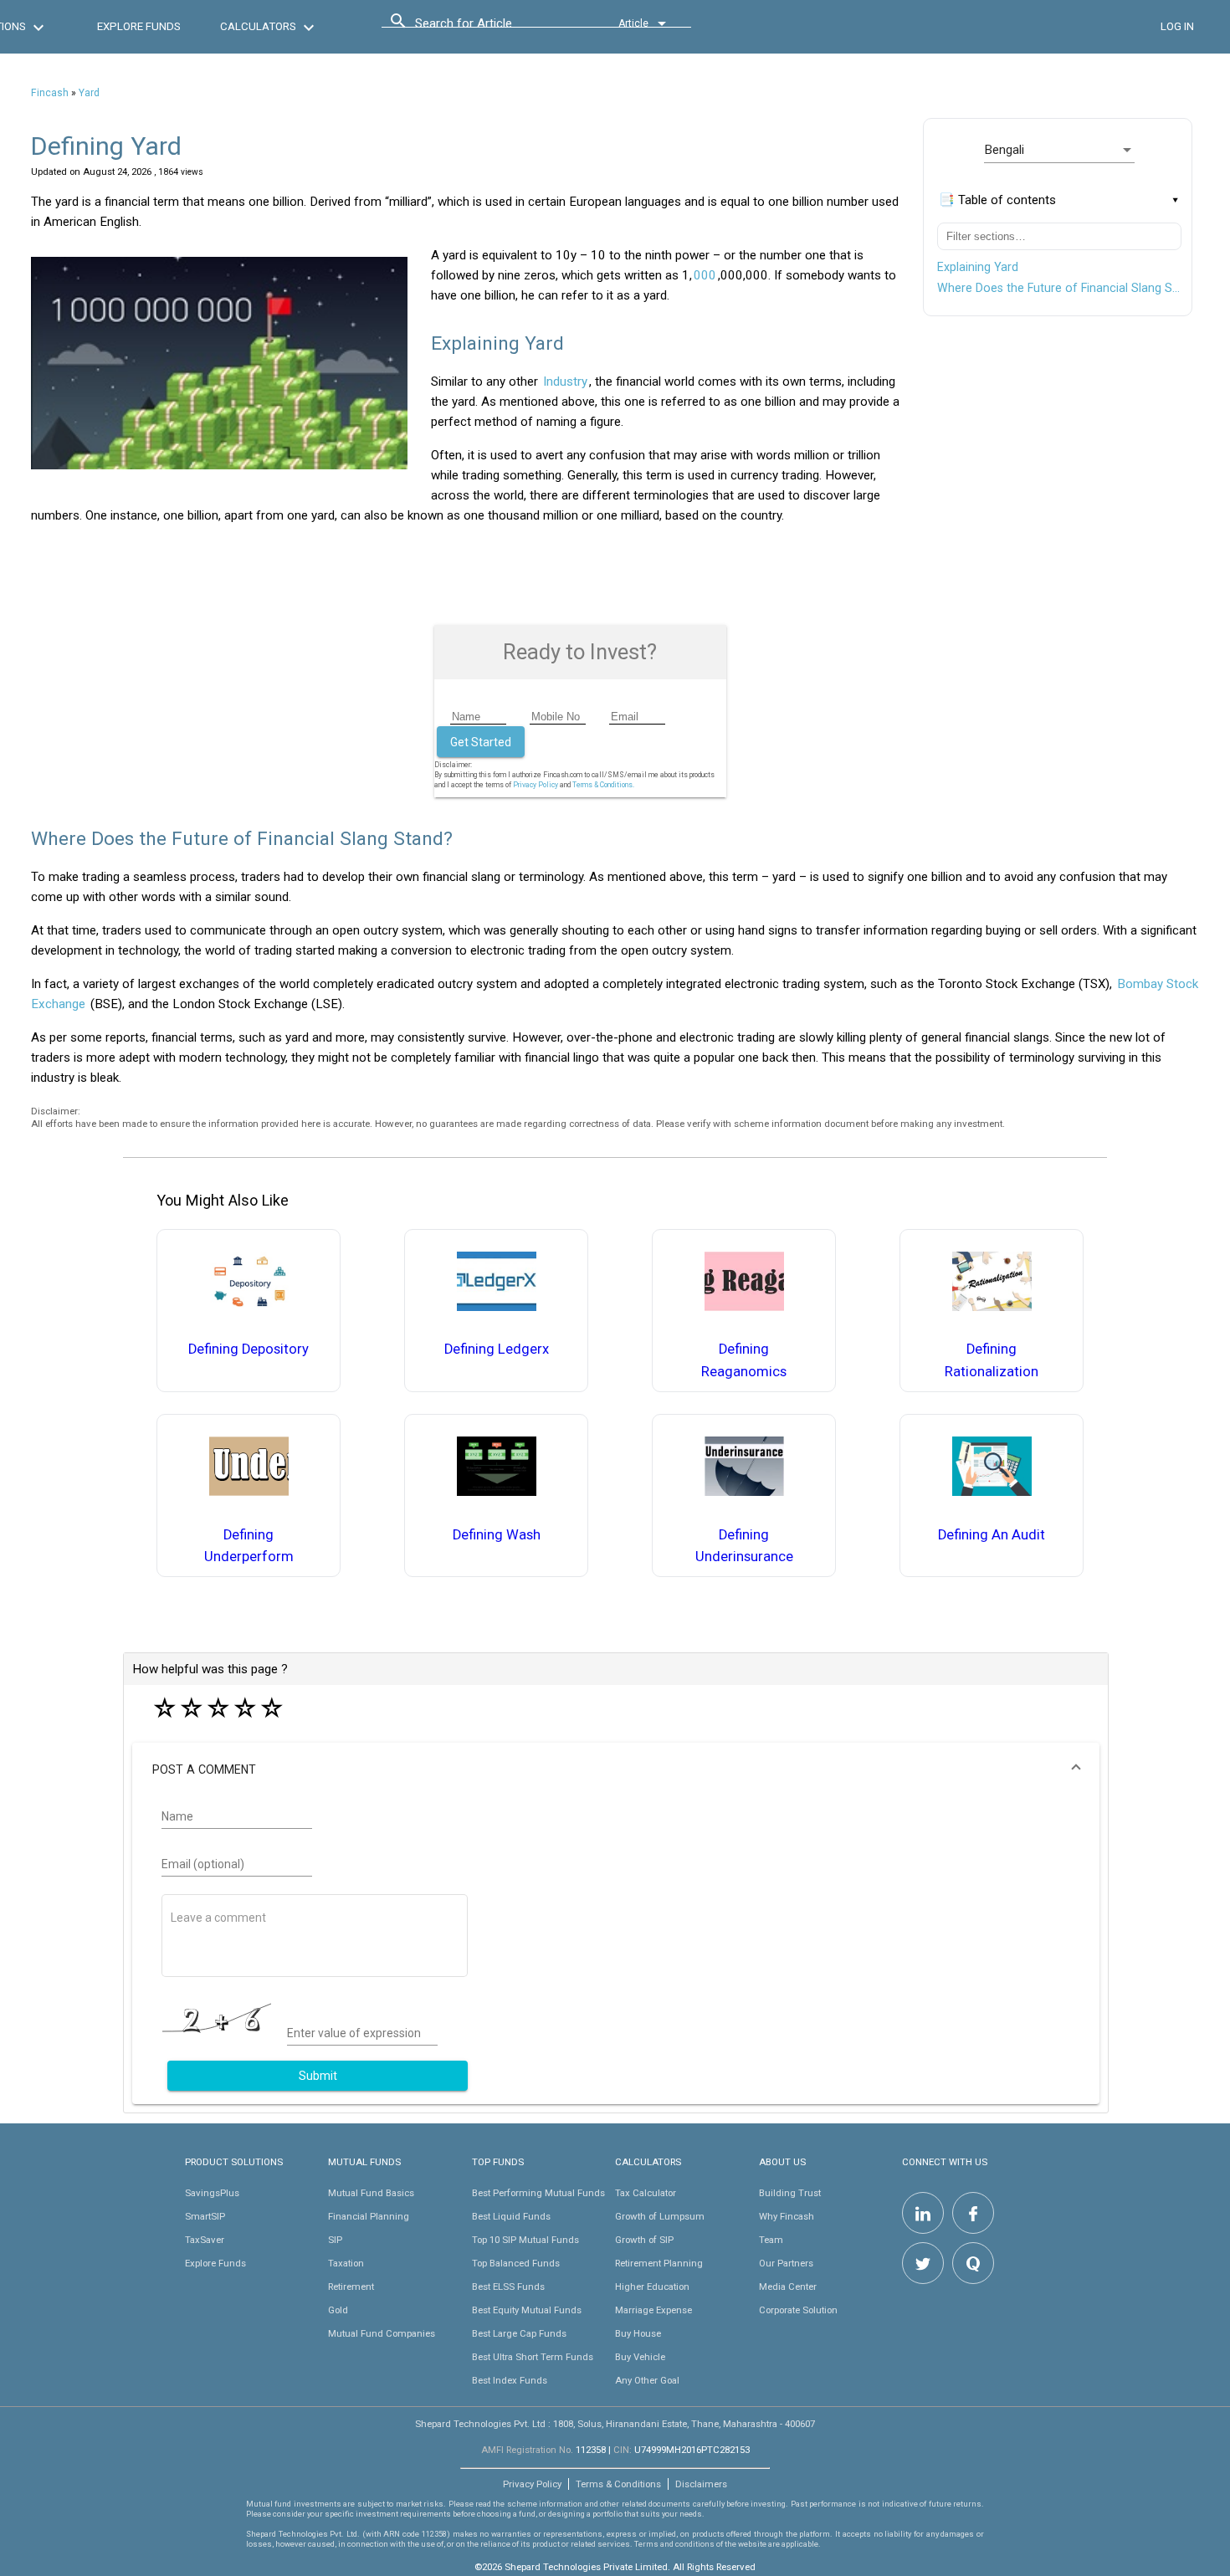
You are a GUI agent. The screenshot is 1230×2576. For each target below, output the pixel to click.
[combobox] (490, 28)
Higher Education (652, 2287)
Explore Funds (215, 2263)
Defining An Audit (992, 1535)
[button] (616, 1769)
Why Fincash (787, 2216)
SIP (335, 2240)
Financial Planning (369, 2216)
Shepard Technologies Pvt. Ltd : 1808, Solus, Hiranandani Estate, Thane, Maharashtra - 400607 (615, 2424)
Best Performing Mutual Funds (538, 2193)
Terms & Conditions (618, 2484)
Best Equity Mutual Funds (527, 2310)
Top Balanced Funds (516, 2263)
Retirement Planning (659, 2263)
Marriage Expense (653, 2310)
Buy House (638, 2333)
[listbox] (1059, 150)
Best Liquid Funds (511, 2216)
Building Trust (790, 2193)
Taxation (346, 2263)
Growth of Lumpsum (660, 2216)
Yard (89, 93)
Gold (338, 2310)
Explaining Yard (978, 267)
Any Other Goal (647, 2380)
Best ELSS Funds (508, 2287)
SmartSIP (205, 2216)
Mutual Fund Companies (382, 2333)
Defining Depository (249, 1349)
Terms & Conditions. (603, 785)
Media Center (788, 2287)
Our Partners (786, 2263)
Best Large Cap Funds (519, 2333)
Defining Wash (497, 1535)
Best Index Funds (510, 2380)
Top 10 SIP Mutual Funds (525, 2240)
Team (771, 2240)
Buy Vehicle (640, 2357)
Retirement (351, 2287)
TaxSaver (205, 2240)
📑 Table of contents (997, 200)
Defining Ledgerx (497, 1349)
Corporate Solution (798, 2310)
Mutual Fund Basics (371, 2193)
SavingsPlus (212, 2193)
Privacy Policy (536, 785)
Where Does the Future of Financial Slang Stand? (1059, 288)
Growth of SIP (644, 2240)
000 (705, 275)
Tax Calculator (646, 2193)
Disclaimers (701, 2484)
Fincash (50, 93)
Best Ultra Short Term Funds (533, 2357)
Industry (565, 382)
